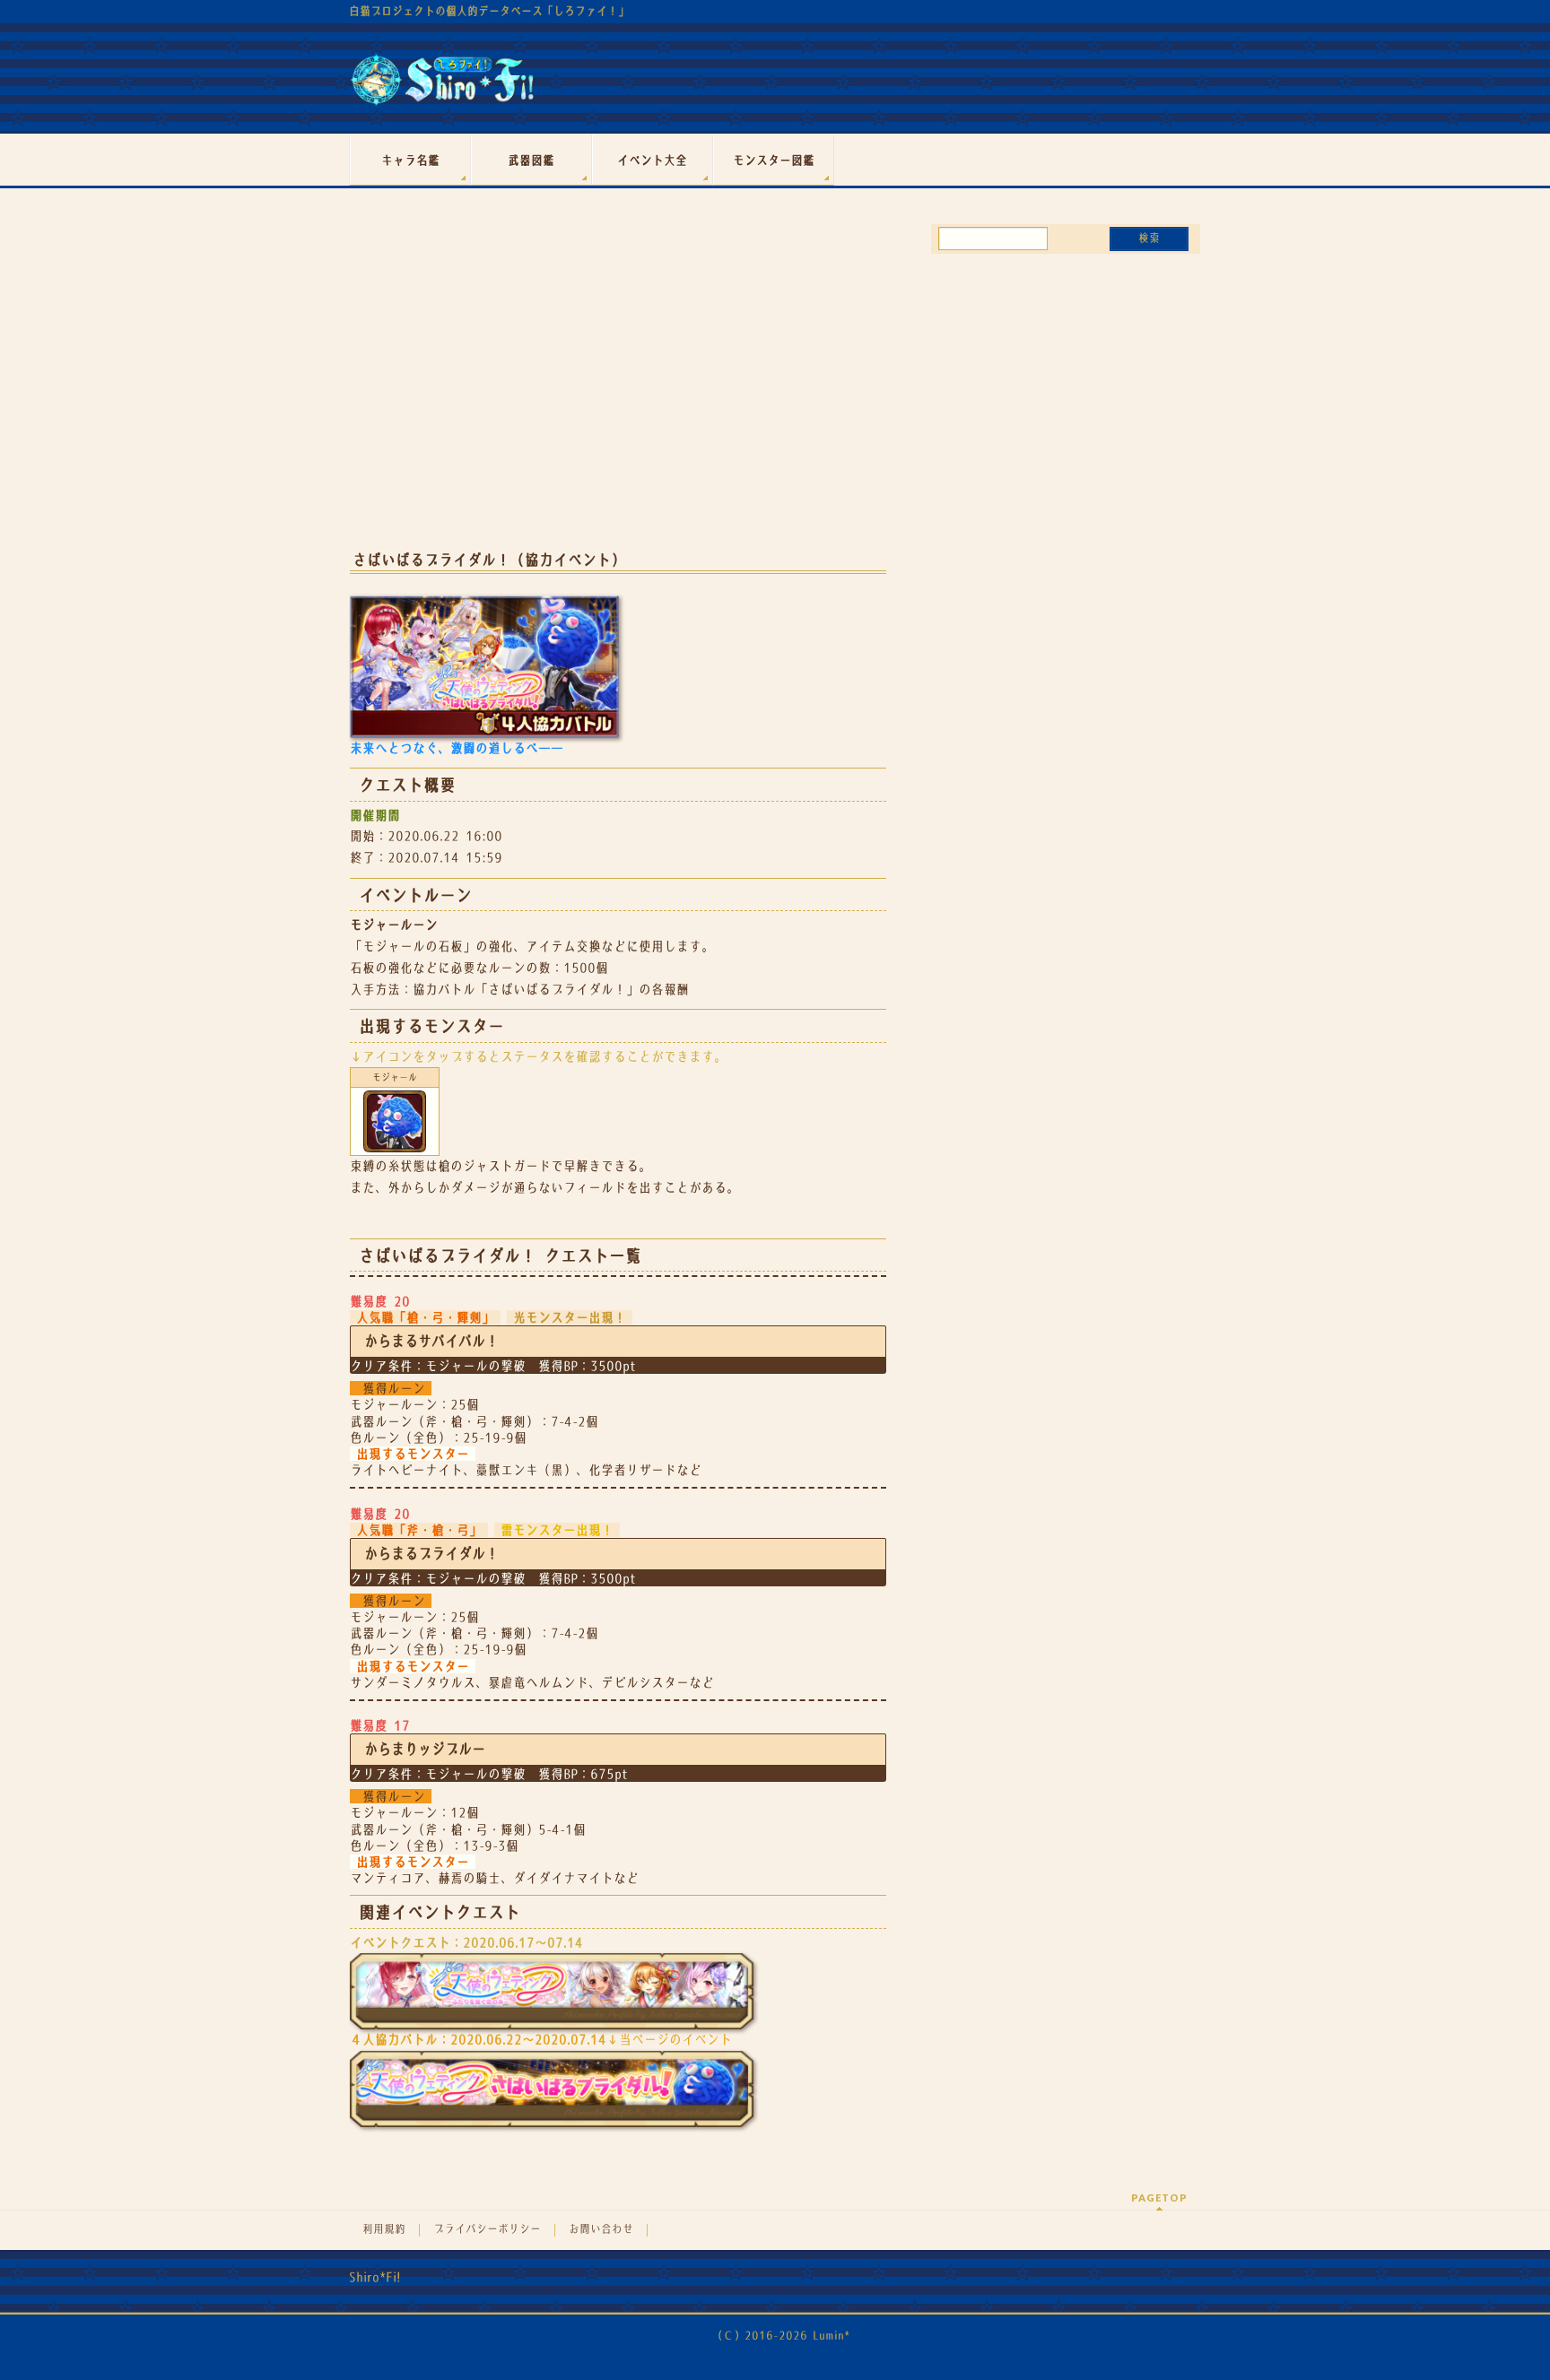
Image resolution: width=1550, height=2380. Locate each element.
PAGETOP (1159, 2198)
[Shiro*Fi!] (442, 87)
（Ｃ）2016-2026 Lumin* (781, 2336)
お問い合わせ (601, 2229)
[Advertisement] (618, 393)
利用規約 (384, 2229)
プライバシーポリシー (487, 2229)
